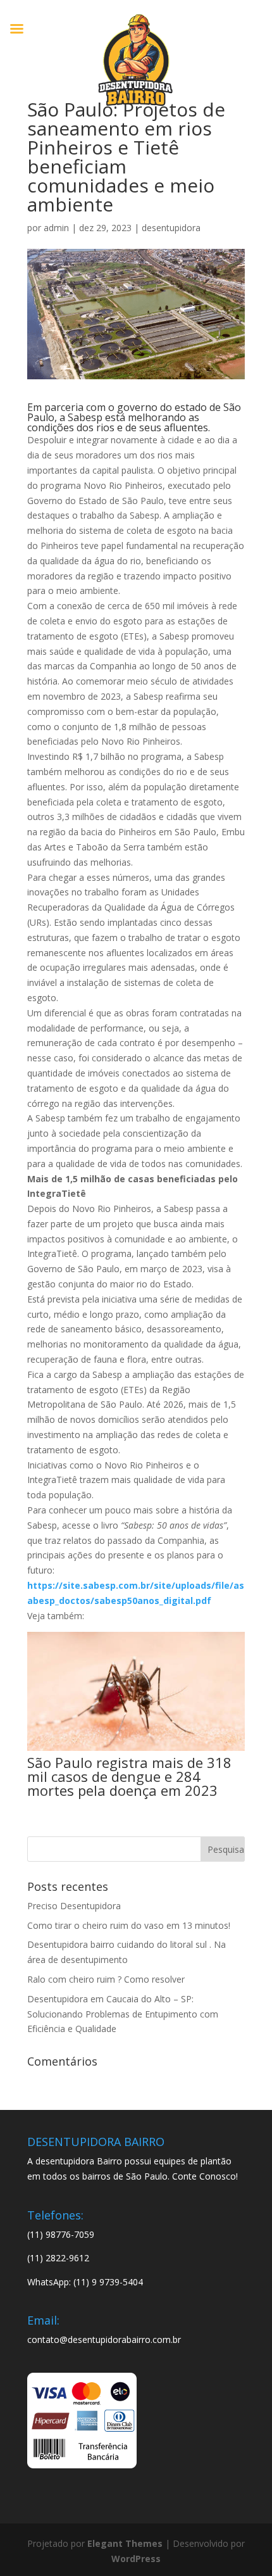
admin (56, 228)
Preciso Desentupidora (74, 1906)
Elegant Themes (125, 2543)
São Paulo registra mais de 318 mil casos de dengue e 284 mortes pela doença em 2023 (129, 1776)
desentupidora (171, 228)
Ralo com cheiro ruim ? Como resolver (106, 1979)
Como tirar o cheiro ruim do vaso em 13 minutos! (129, 1925)
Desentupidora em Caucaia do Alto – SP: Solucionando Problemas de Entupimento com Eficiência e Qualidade (123, 2014)
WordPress (136, 2559)
